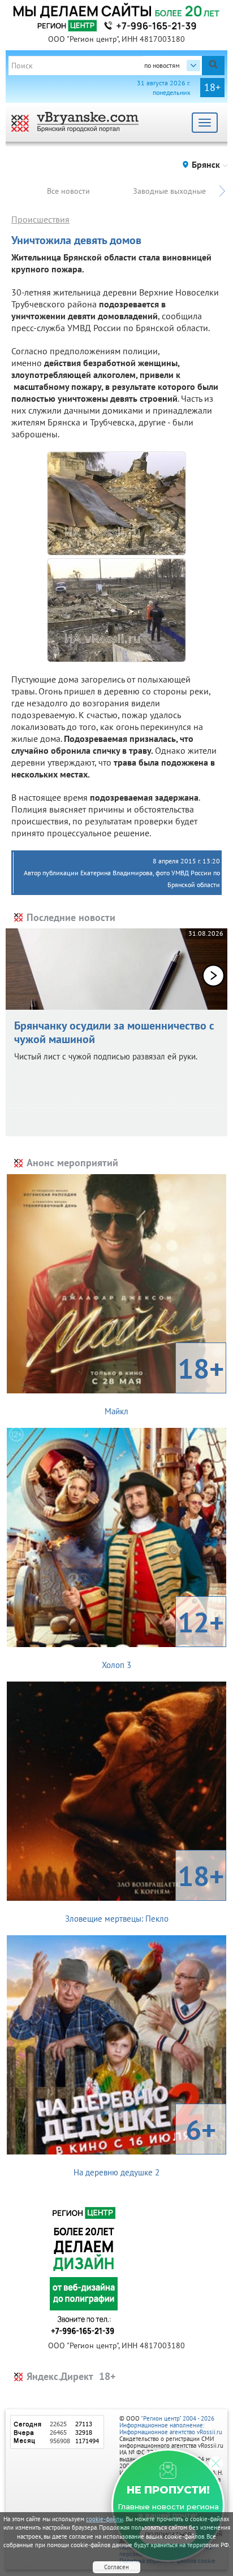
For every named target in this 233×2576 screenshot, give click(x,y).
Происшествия (40, 219)
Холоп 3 (163, 1637)
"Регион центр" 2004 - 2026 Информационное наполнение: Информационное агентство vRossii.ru (171, 2425)
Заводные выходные (169, 191)
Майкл (164, 1383)
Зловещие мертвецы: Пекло (145, 1891)
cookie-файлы (105, 2519)
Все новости (68, 191)
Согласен (116, 2567)
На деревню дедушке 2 (145, 2144)
